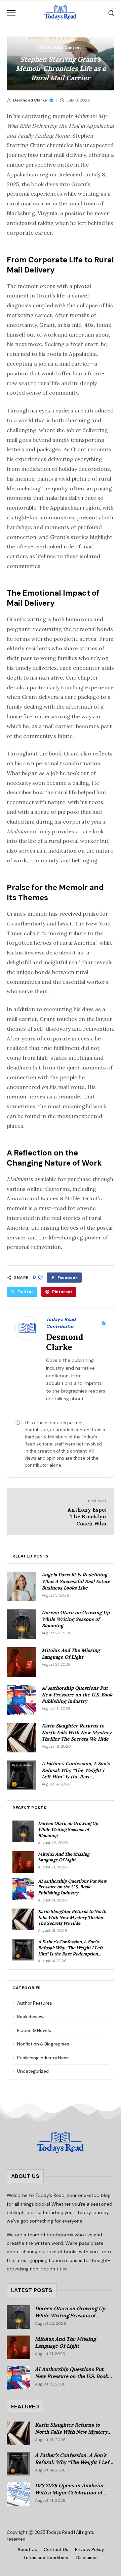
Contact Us (56, 2550)
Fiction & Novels (32, 2030)
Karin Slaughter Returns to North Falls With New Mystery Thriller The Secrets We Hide (77, 1732)
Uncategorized (31, 2071)
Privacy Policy (89, 2550)
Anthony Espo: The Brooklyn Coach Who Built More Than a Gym (87, 1524)
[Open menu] (11, 13)
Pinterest (62, 1292)
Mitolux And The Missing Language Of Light (71, 1653)
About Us (27, 2550)
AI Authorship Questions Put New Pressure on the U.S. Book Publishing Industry (77, 1695)
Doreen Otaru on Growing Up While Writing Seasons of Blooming (76, 1619)
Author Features (32, 2003)
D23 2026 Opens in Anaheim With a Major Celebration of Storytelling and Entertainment (73, 2492)
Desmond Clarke (30, 100)
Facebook (68, 1278)
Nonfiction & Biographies (60, 38)
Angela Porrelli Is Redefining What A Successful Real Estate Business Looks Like (76, 1581)
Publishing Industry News (41, 2058)
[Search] (111, 13)
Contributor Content (61, 48)
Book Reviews (29, 2017)
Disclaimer (87, 2558)
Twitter (25, 1292)
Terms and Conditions (46, 2558)
